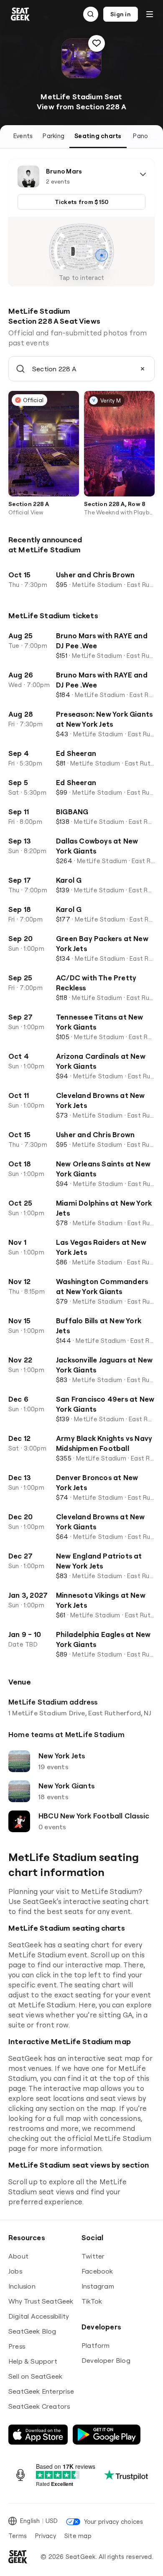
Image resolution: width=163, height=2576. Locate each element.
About (18, 2256)
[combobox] (81, 369)
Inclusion (22, 2286)
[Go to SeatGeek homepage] (20, 14)
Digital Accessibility (39, 2316)
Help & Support (33, 2361)
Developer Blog (106, 2360)
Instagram (98, 2286)
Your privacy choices (113, 2522)
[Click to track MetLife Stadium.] (97, 43)
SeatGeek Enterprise (41, 2391)
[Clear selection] (143, 369)
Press (17, 2346)
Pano (140, 136)
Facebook (97, 2271)
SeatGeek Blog (32, 2331)
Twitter (93, 2256)
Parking (53, 136)
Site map (78, 2536)
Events (23, 136)
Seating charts (98, 136)
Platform (96, 2345)
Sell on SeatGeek (35, 2376)
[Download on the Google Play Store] (107, 2435)
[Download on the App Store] (38, 2435)
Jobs (15, 2271)
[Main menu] (150, 14)
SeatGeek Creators (39, 2406)
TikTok (92, 2301)
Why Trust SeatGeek (41, 2301)
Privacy (46, 2536)
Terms (18, 2536)
